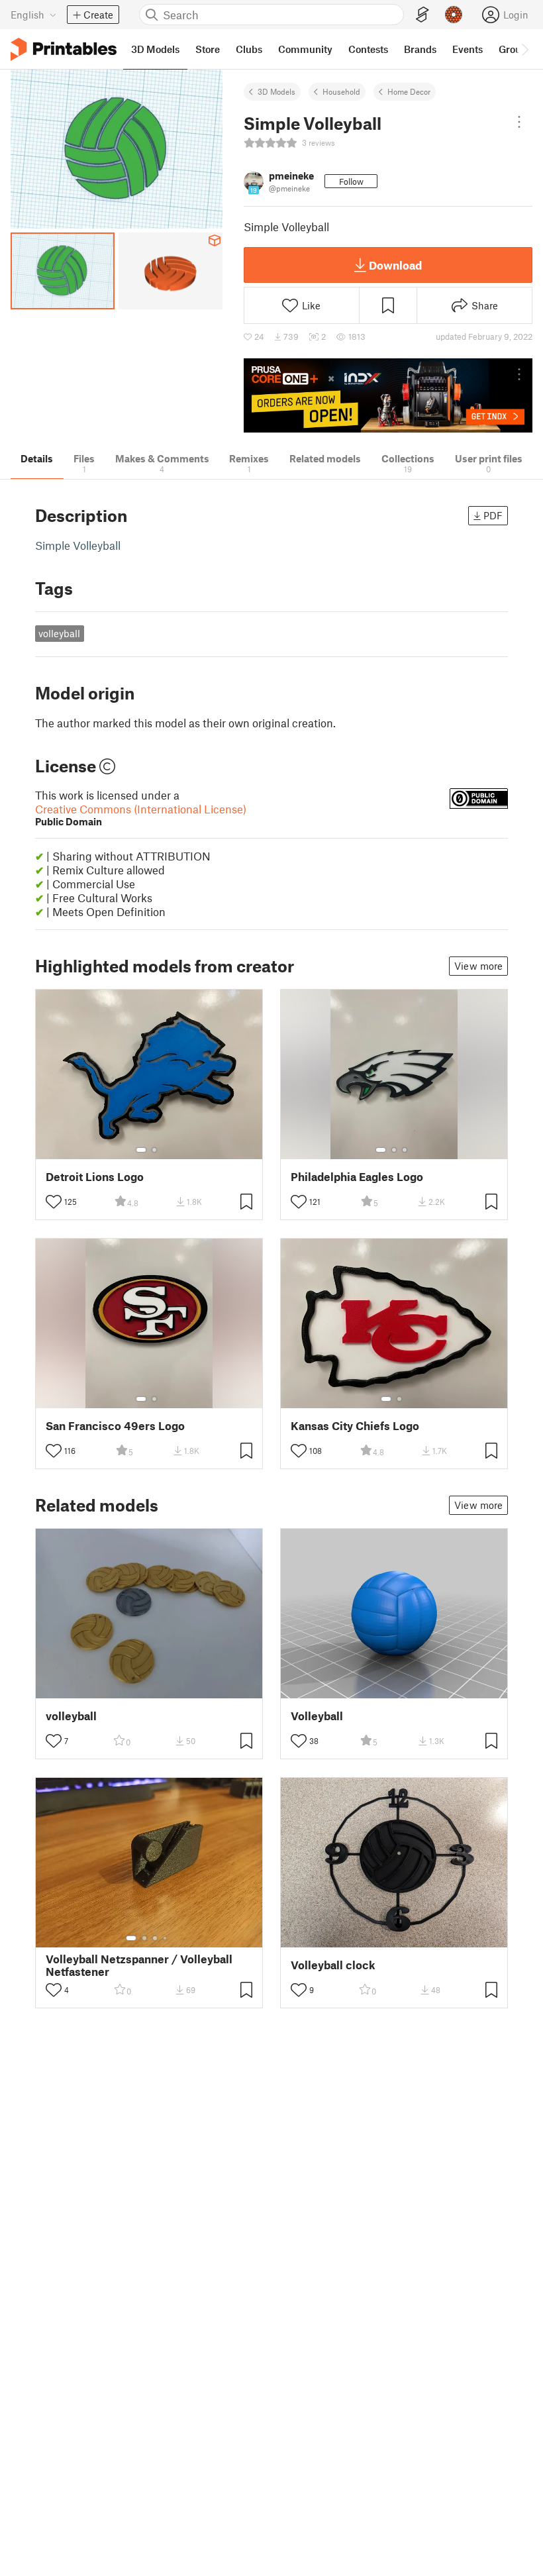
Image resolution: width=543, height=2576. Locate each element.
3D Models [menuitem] (155, 49)
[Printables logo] (64, 49)
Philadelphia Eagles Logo (357, 1177)
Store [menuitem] (208, 49)
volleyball (59, 633)
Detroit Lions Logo (95, 1177)
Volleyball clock (333, 1965)
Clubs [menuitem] (249, 49)
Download (395, 265)
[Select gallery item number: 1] (141, 1150)
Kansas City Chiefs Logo (355, 1426)
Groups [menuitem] (515, 49)
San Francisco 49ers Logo (115, 1426)
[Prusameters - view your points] (454, 15)
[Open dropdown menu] (519, 122)
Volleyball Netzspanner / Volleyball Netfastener (139, 1965)
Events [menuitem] (468, 49)
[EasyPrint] (422, 15)
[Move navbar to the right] (524, 49)
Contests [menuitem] (368, 49)
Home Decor (409, 91)
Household (341, 91)
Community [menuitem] (305, 49)
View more (478, 966)
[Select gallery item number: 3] (405, 1150)
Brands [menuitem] (420, 49)
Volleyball (317, 1716)
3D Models (276, 91)
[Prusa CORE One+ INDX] (388, 396)
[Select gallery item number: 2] (154, 1150)
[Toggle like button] (54, 1202)
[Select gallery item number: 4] (166, 1938)
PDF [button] (493, 515)
